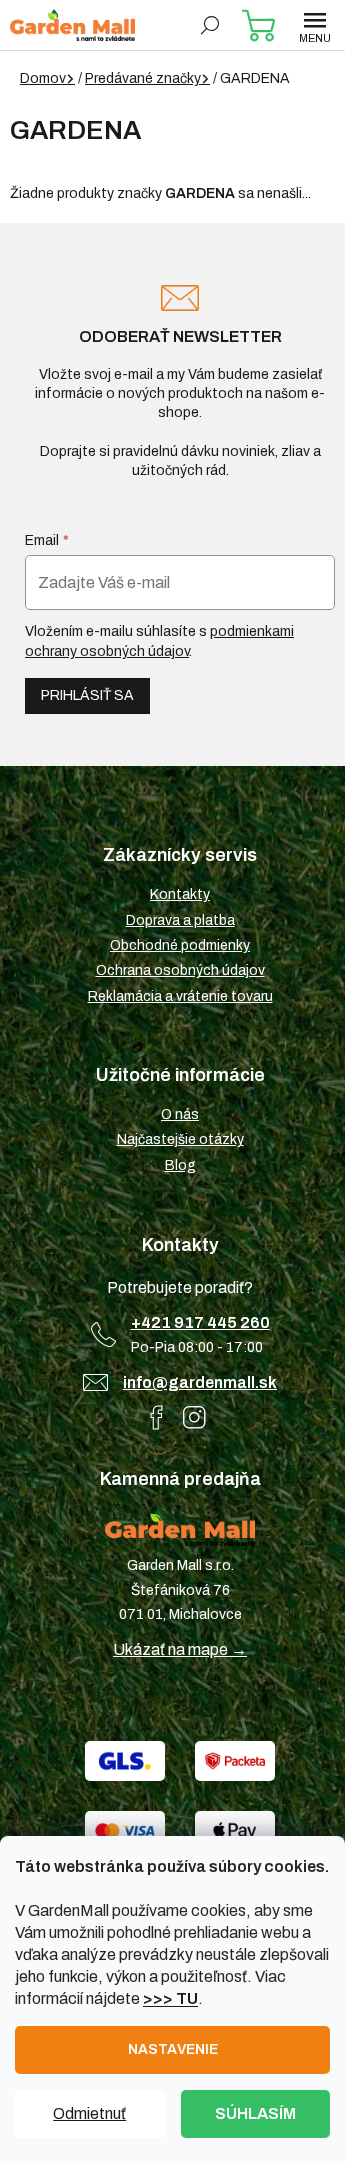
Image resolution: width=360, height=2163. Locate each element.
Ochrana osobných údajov (180, 970)
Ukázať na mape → (180, 1649)
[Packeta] (235, 1760)
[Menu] (315, 25)
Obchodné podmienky (180, 945)
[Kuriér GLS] (125, 1760)
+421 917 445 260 (200, 1322)
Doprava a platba (180, 920)
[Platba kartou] (125, 1830)
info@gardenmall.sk (200, 1382)
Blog (180, 1165)
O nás (180, 1114)
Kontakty (180, 894)
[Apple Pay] (235, 1830)
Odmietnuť (89, 2113)
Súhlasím (255, 2113)
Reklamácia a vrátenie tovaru (180, 996)
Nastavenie (173, 2049)
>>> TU (170, 1998)
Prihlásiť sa (87, 695)
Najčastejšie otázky (180, 1139)
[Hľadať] (210, 25)
